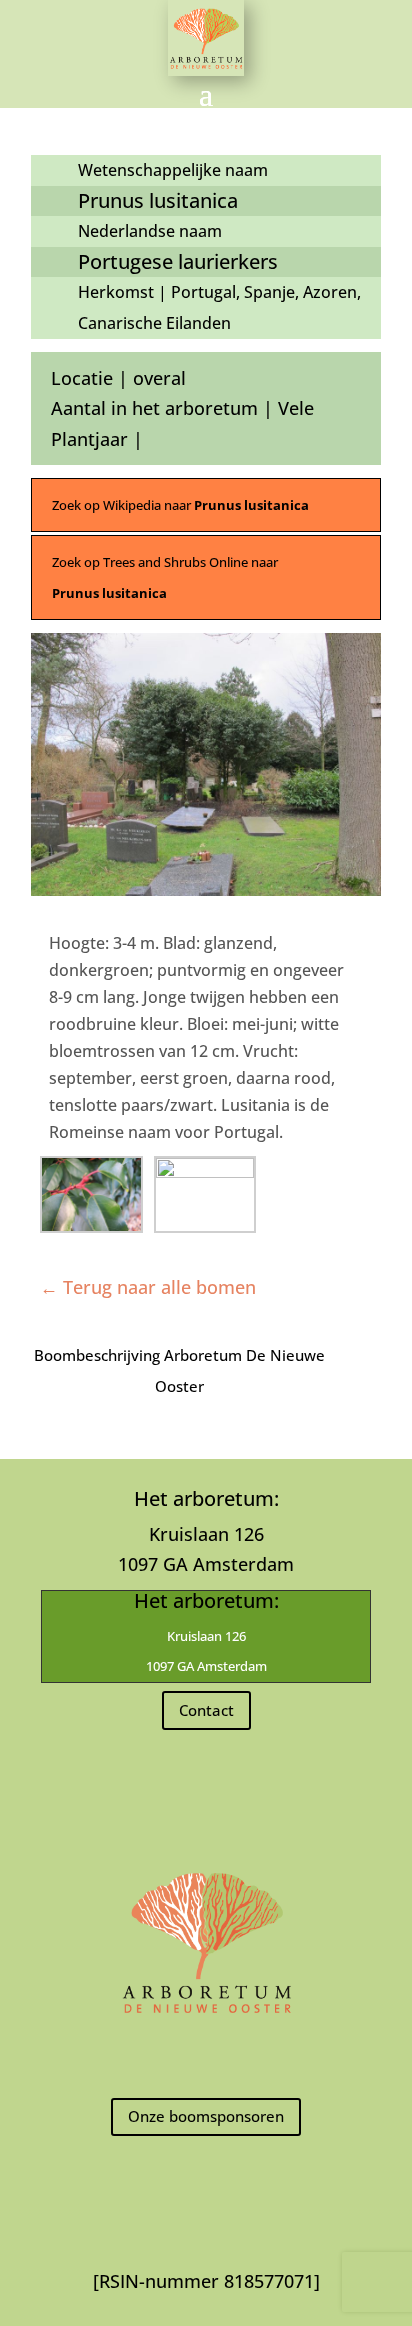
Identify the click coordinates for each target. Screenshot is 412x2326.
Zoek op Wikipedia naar (180, 505)
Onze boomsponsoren (206, 2116)
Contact (206, 1710)
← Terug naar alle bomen (148, 1287)
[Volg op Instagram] (206, 2057)
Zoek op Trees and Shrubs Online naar (165, 577)
